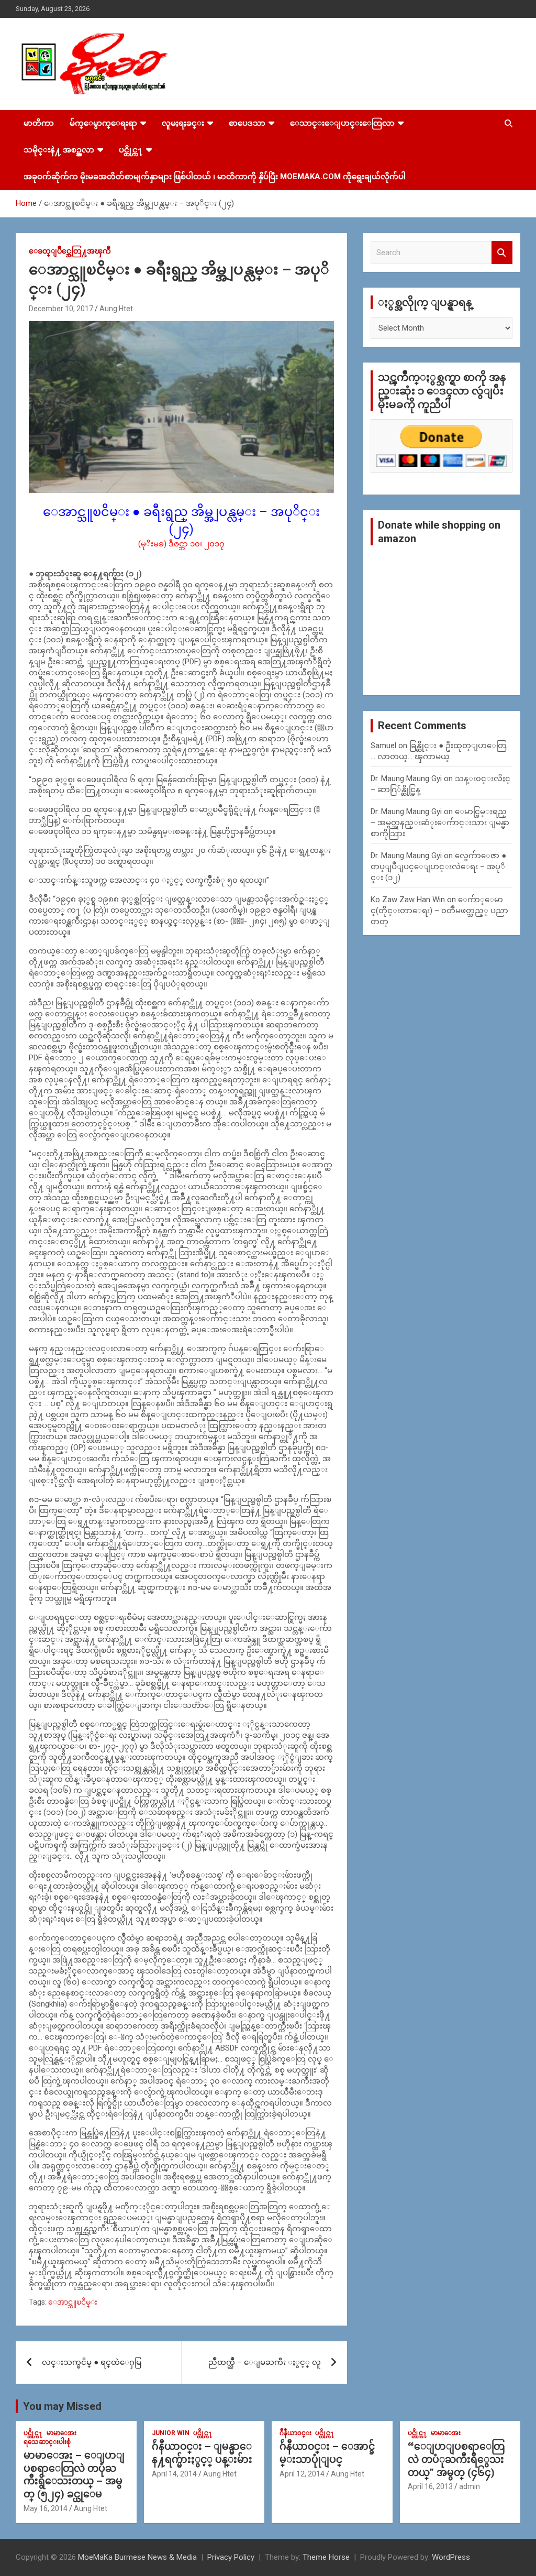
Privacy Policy (231, 2557)
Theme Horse (326, 2557)
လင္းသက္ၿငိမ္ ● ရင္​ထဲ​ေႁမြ (92, 2362)
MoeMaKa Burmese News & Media (137, 2557)
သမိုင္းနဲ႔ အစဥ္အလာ (59, 150)
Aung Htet (116, 309)
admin (470, 2486)
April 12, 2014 (302, 2474)
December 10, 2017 (61, 309)
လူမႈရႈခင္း (183, 123)
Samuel (383, 746)
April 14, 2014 (174, 2474)
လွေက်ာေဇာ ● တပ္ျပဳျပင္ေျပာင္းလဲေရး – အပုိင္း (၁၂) (438, 867)
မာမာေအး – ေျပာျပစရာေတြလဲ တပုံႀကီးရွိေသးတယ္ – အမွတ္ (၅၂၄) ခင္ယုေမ (74, 2475)
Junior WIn (171, 2433)
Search (502, 253)
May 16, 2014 (46, 2508)
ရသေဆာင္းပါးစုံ (47, 2442)
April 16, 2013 (430, 2486)
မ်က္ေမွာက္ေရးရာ (103, 123)
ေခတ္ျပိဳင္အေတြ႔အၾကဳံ (70, 251)
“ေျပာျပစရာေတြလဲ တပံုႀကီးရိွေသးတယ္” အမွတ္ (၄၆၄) (456, 2459)
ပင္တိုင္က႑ (131, 150)
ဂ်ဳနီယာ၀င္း (295, 2433)
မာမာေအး (62, 2433)
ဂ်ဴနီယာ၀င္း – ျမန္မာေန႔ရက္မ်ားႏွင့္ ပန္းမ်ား (202, 2453)
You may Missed (62, 2406)
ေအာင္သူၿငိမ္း (73, 2302)
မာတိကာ (39, 123)
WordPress (451, 2557)
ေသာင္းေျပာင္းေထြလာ (342, 123)
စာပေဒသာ (247, 123)
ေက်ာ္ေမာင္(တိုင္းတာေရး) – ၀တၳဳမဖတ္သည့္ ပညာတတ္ (439, 911)
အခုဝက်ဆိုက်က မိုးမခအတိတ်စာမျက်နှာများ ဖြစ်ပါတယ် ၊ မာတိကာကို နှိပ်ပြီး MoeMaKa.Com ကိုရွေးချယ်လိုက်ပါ (215, 177)
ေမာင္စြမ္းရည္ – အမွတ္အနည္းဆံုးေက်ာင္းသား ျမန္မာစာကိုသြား (440, 823)
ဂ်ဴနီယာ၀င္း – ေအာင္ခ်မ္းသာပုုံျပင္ (327, 2453)
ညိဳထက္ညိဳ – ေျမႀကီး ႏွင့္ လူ (265, 2362)
